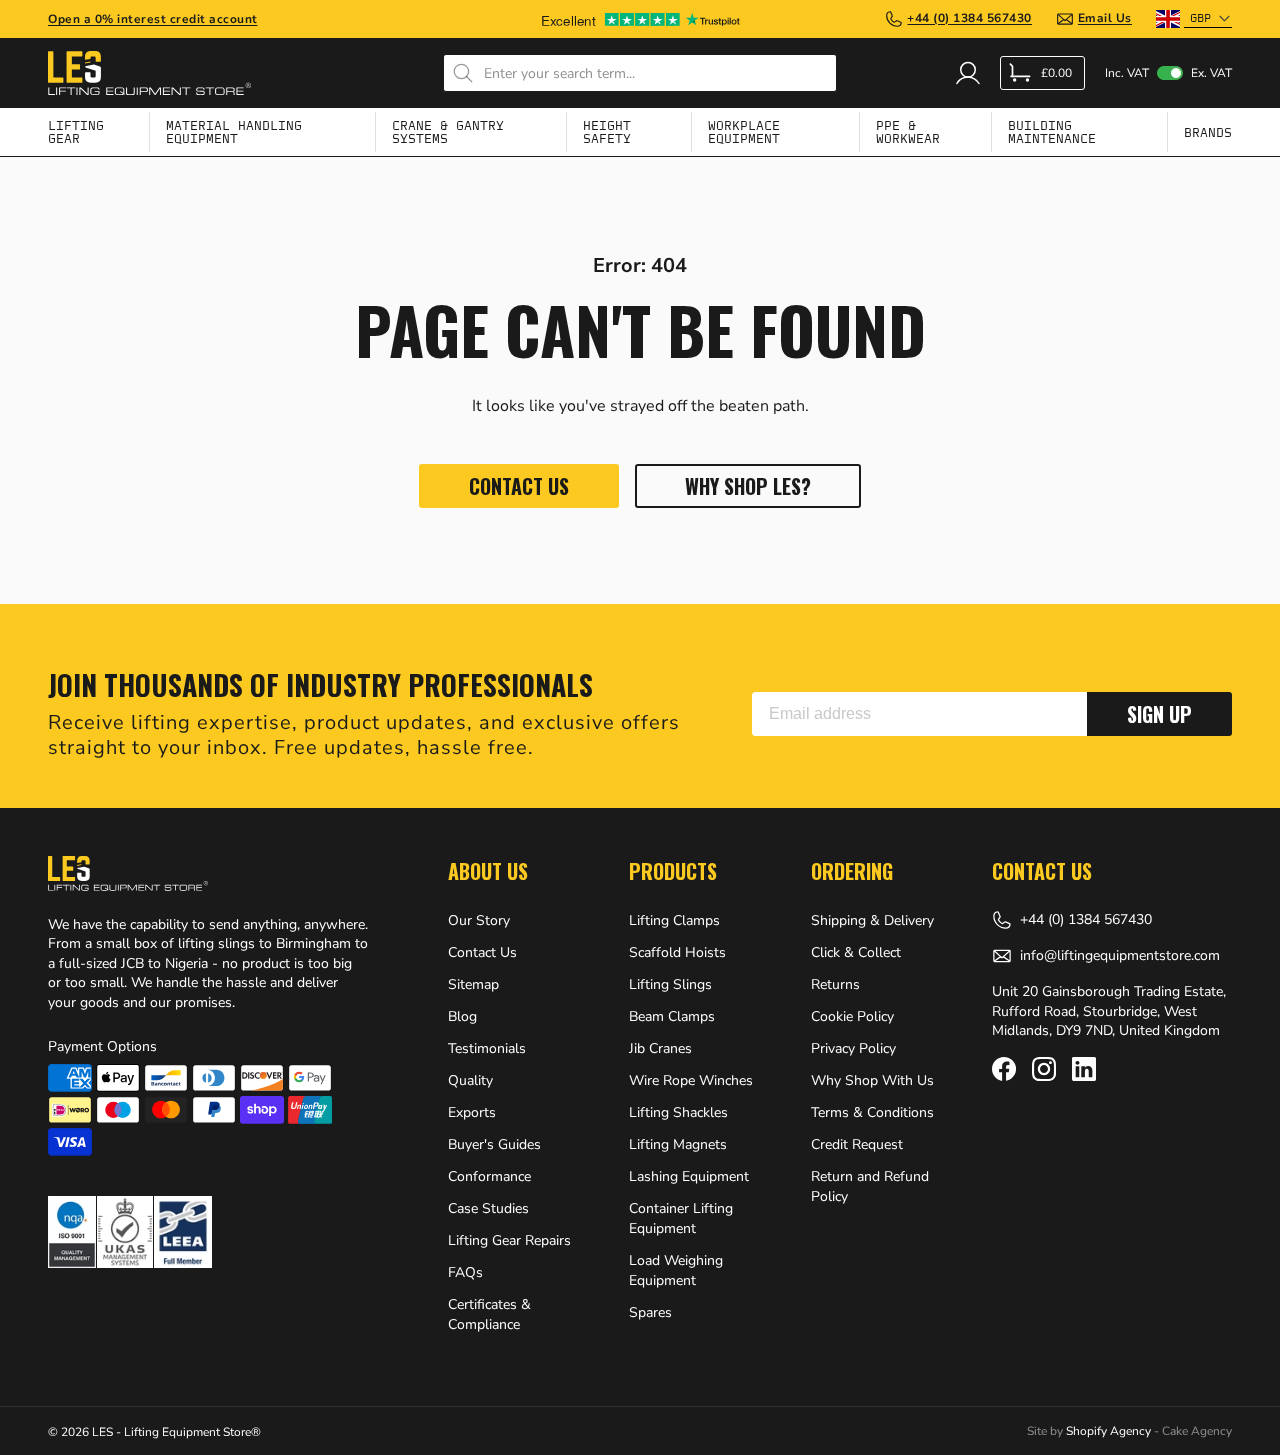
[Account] (968, 73)
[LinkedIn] (1084, 1069)
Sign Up (1159, 714)
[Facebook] (1004, 1069)
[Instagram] (1044, 1069)
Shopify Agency (1108, 1431)
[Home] (149, 73)
